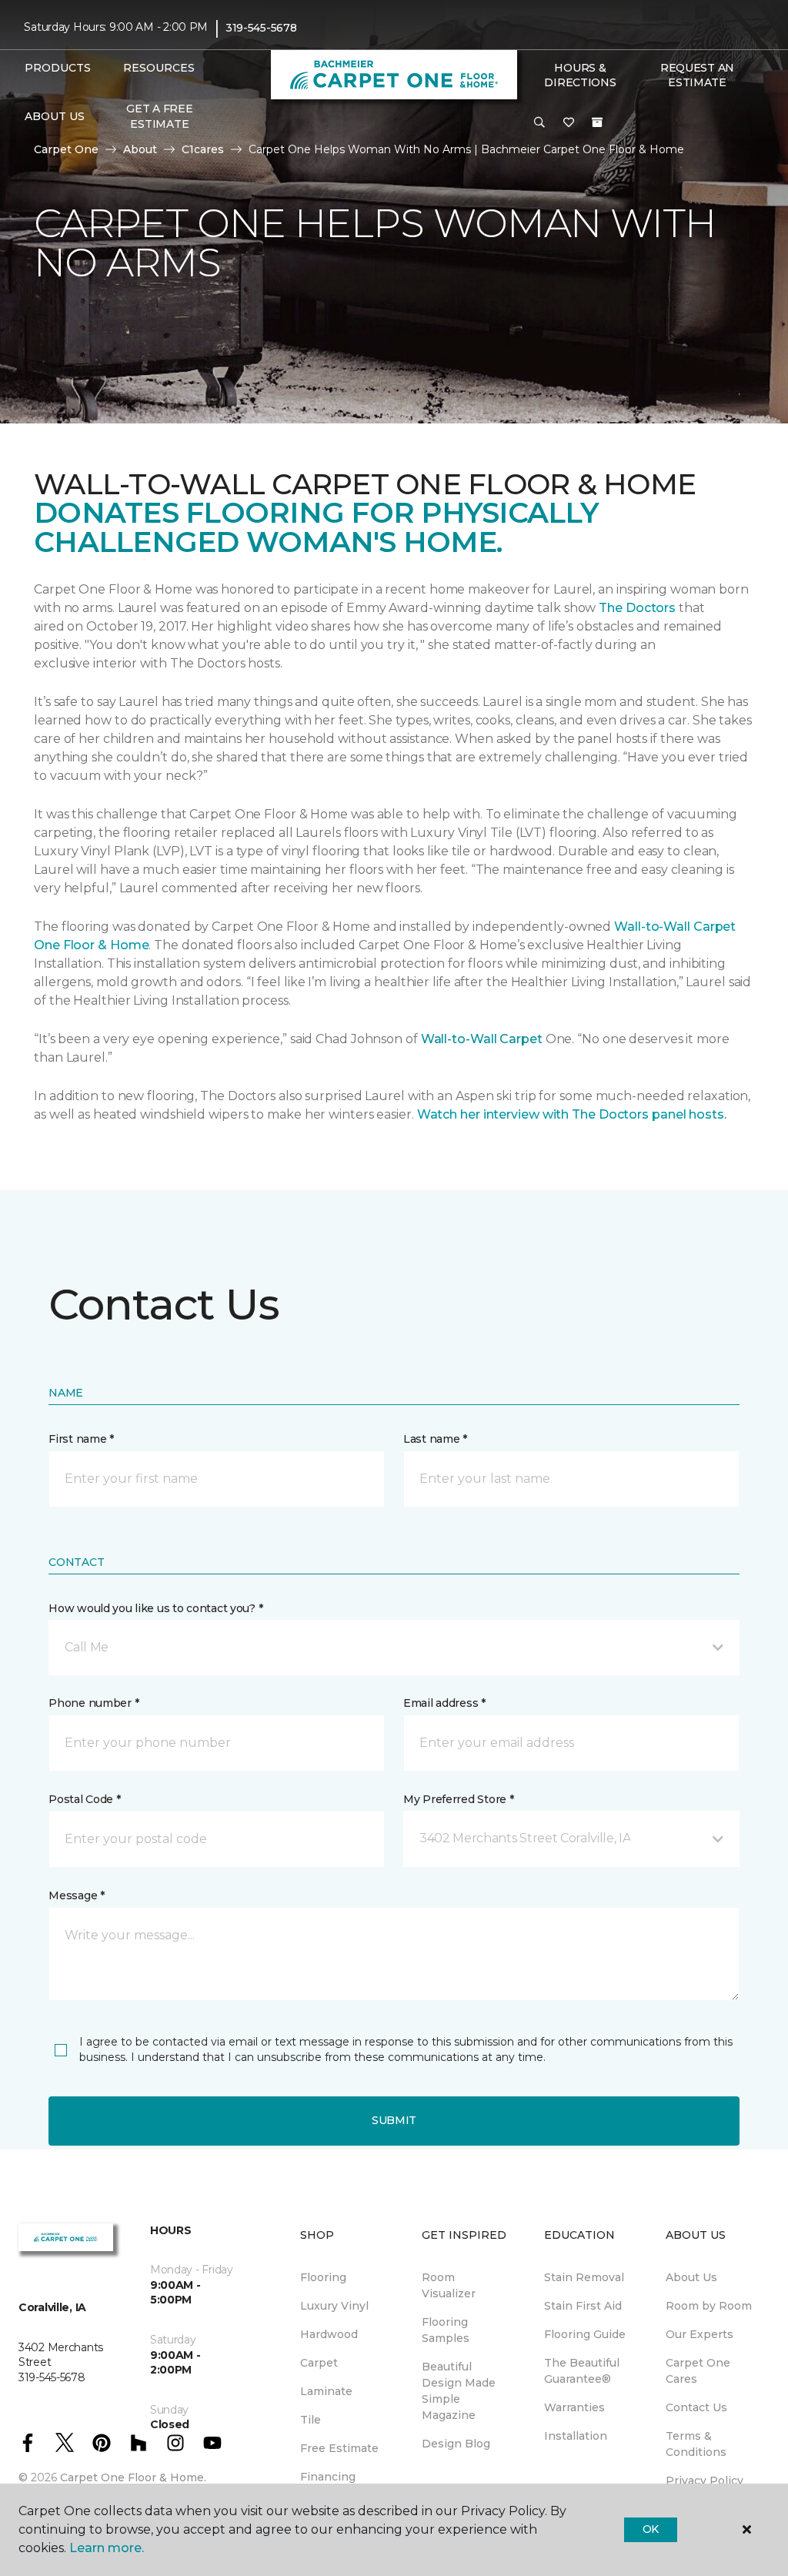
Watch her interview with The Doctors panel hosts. (572, 1114)
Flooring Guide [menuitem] (585, 2334)
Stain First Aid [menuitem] (583, 2306)
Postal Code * (84, 1799)
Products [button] (58, 68)
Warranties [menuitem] (574, 2407)
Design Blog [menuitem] (456, 2444)
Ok (651, 2529)
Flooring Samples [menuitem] (446, 2330)
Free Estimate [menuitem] (339, 2448)
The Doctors (637, 608)
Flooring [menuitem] (323, 2277)
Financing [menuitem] (328, 2477)
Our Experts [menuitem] (700, 2334)
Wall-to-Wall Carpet (482, 1039)
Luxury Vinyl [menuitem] (334, 2306)
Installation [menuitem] (576, 2436)
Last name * (435, 1439)
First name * (81, 1439)
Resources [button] (159, 68)
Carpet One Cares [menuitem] (698, 2371)
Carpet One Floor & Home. (133, 2477)
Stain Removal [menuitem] (584, 2277)
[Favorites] (569, 123)
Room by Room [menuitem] (709, 2306)
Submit (394, 2120)
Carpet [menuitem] (319, 2363)
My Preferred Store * (458, 1799)
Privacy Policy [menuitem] (705, 2481)
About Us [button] (55, 116)
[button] (539, 123)
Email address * (444, 1703)
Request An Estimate (697, 75)
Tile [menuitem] (311, 2420)
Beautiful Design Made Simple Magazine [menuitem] (459, 2391)
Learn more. (107, 2548)
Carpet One (66, 149)
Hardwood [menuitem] (329, 2334)
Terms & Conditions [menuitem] (696, 2444)
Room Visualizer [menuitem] (449, 2285)
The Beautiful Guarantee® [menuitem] (582, 2371)
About (140, 149)
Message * (76, 1895)
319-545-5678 (261, 28)
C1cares (203, 149)
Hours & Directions (580, 75)
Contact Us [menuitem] (696, 2407)
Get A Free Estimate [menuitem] (159, 116)
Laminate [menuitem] (326, 2391)
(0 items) (597, 122)
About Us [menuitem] (691, 2277)
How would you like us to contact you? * (155, 1608)
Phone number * (93, 1703)
